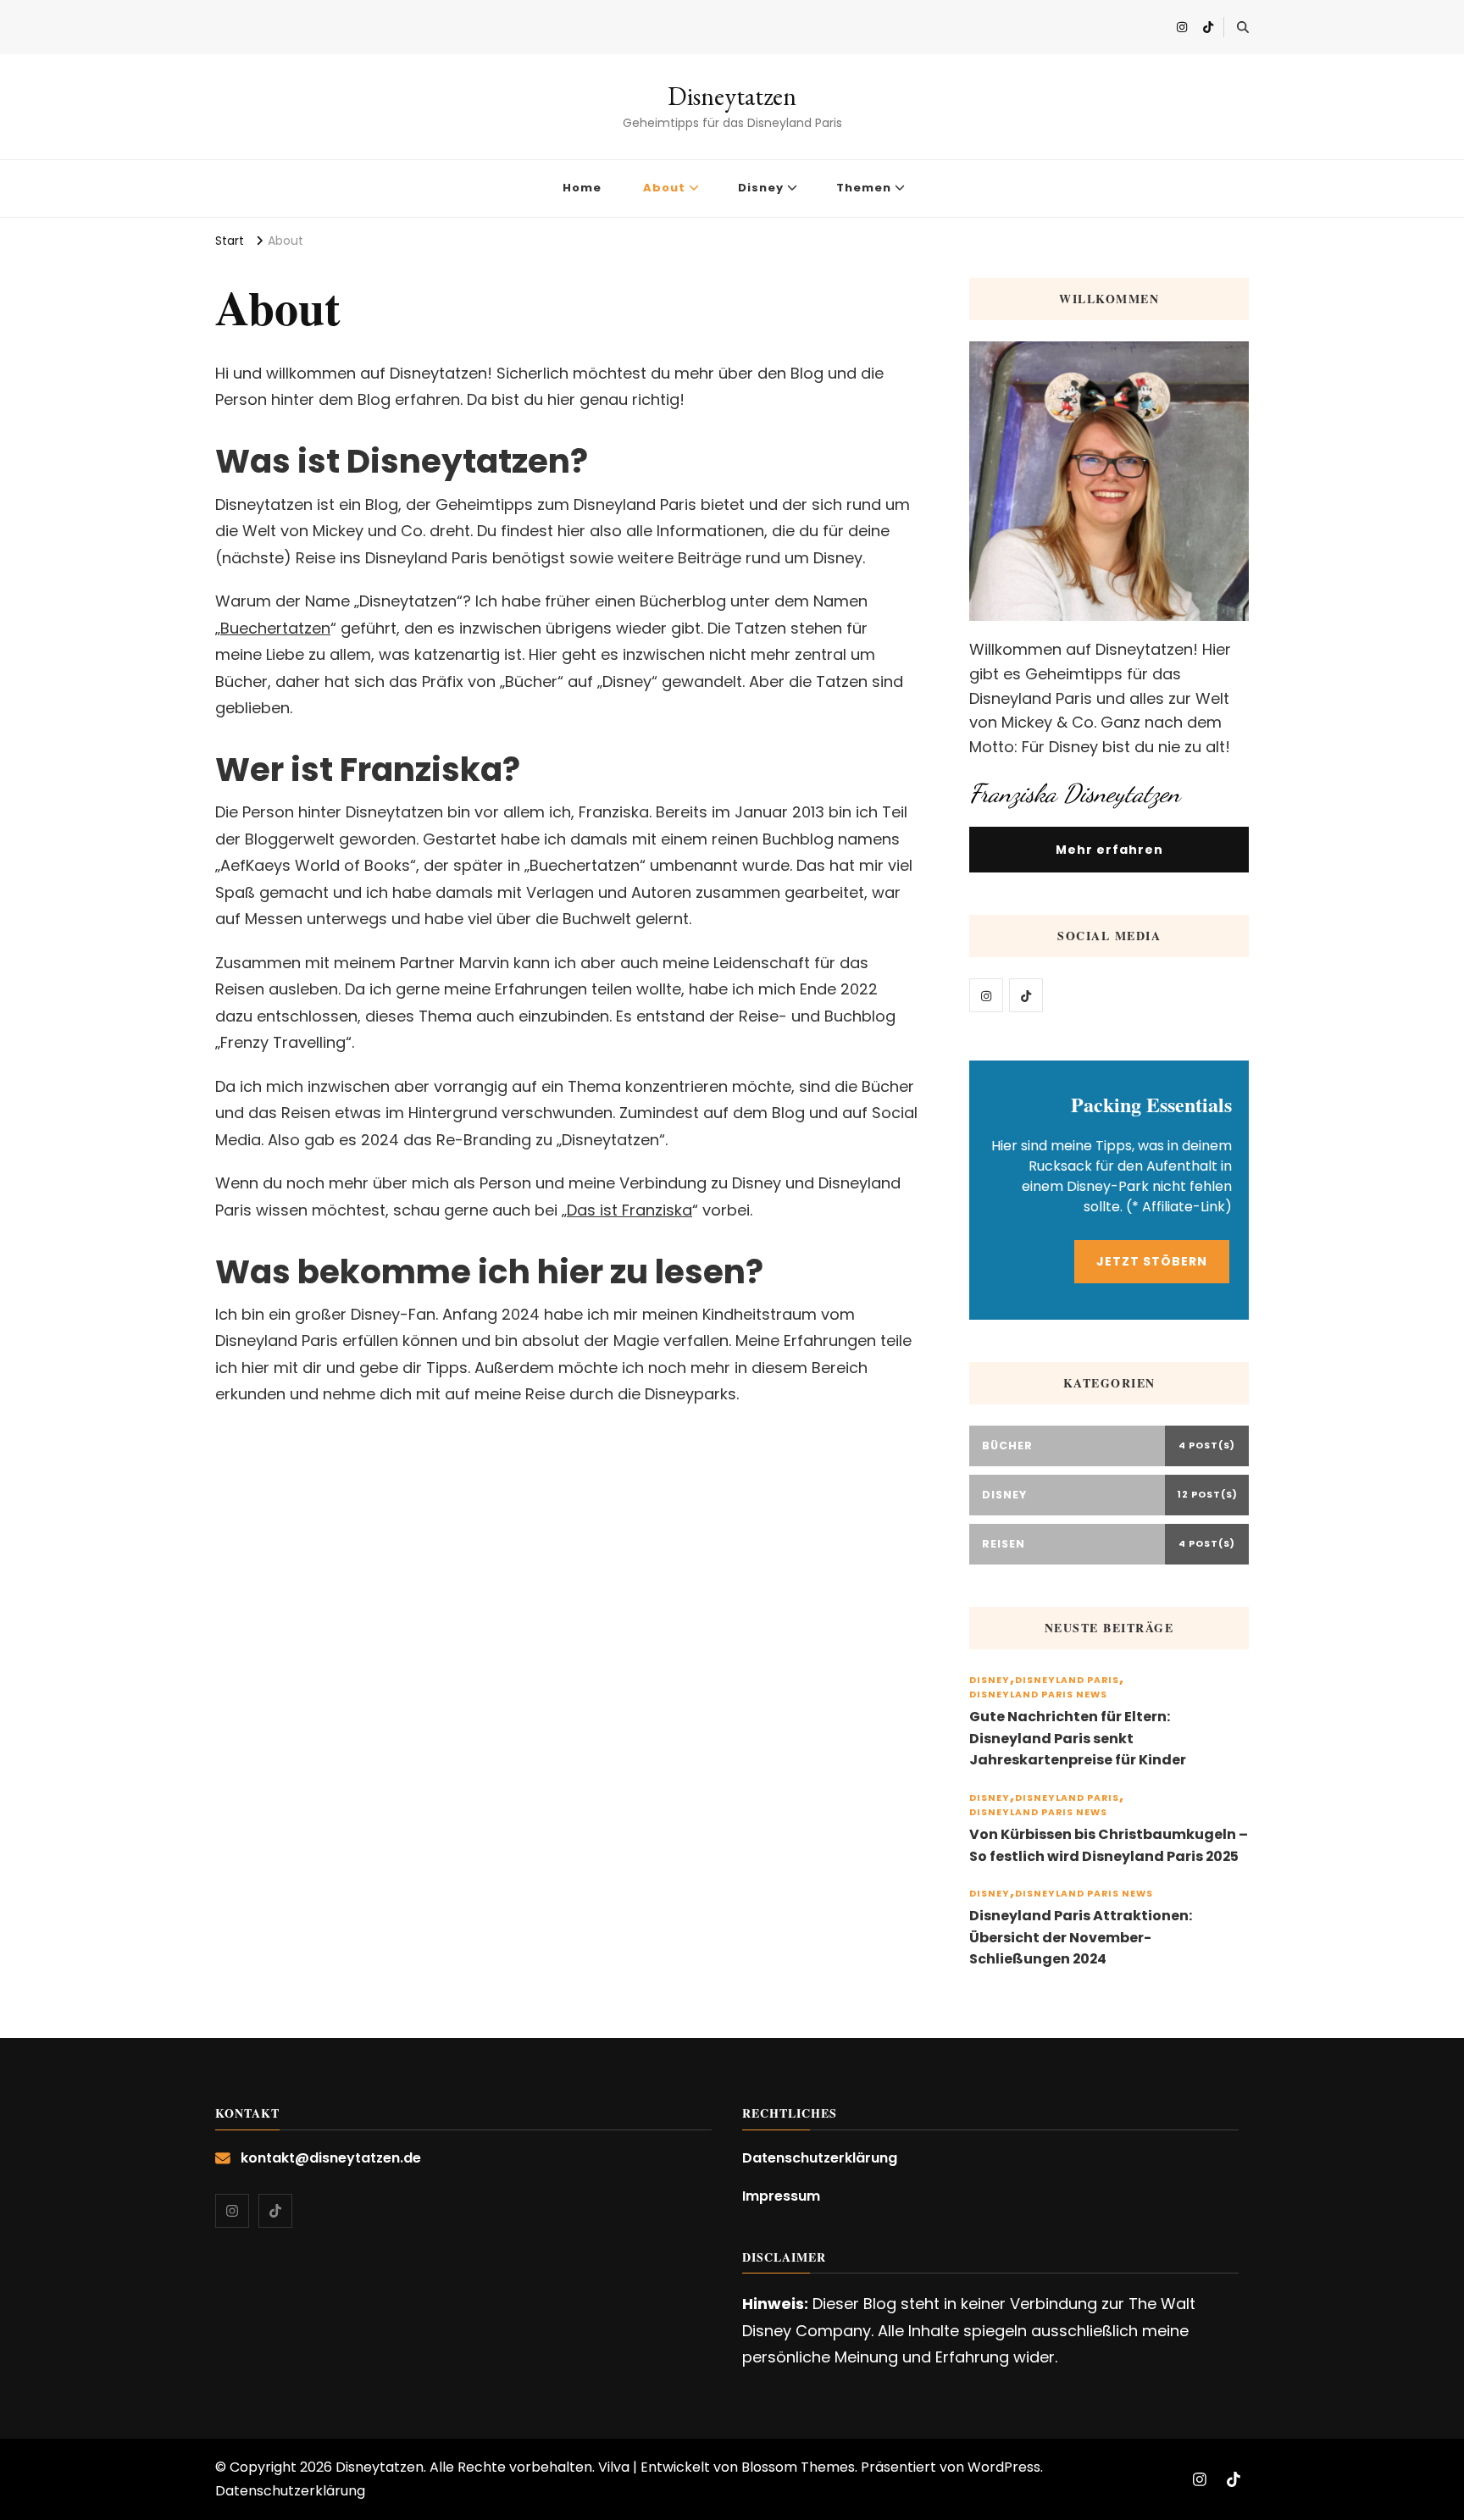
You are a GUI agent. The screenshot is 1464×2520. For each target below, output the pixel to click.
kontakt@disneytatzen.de (331, 2158)
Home (582, 188)
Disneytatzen (732, 96)
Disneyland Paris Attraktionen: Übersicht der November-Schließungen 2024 (1081, 1937)
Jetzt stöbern (1152, 1261)
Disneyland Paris (1067, 1680)
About (664, 188)
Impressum (781, 2196)
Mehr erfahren (1109, 850)
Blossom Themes (798, 2467)
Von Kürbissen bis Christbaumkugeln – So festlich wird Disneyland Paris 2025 (1109, 1845)
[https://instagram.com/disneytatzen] (986, 995)
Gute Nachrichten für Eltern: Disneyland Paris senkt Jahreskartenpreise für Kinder (1078, 1738)
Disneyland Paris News (1038, 1695)
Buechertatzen (275, 628)
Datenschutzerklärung (820, 2158)
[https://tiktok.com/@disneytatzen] (1026, 995)
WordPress (1004, 2467)
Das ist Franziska (629, 1210)
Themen (864, 188)
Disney (761, 188)
